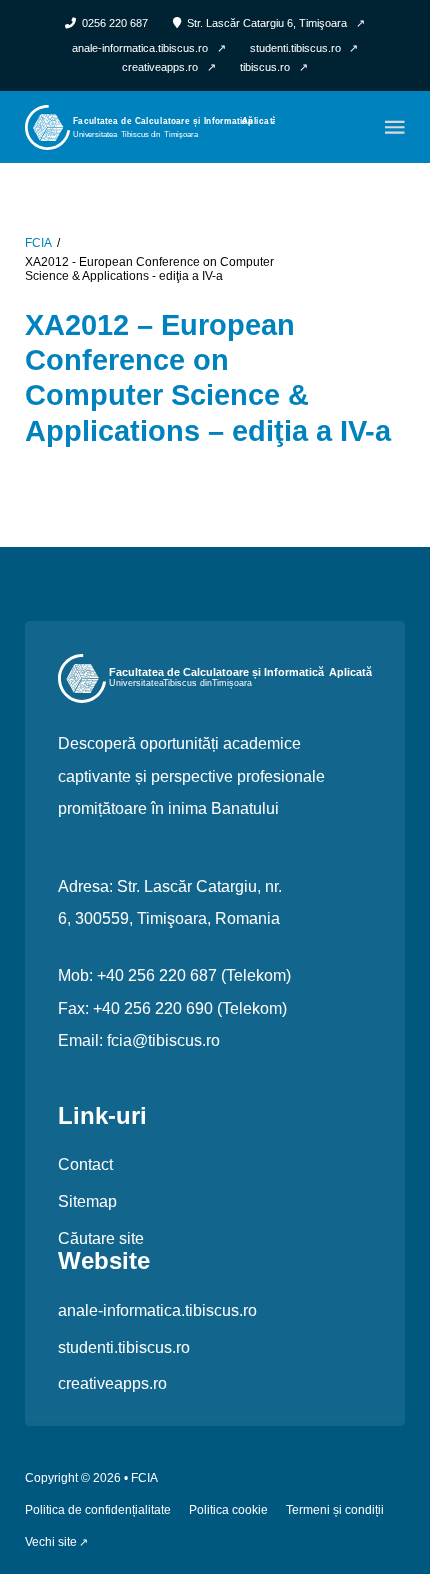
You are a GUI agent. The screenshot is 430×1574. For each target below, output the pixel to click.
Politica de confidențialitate (98, 1510)
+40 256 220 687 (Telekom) (194, 975)
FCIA (38, 243)
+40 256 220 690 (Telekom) (190, 1008)
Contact (85, 1164)
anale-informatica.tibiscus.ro (157, 1310)
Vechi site (51, 1542)
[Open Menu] (395, 127)
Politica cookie (228, 1510)
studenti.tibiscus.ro (124, 1347)
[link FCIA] (150, 126)
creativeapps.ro (112, 1383)
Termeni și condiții (335, 1510)
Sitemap (87, 1201)
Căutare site (101, 1238)
